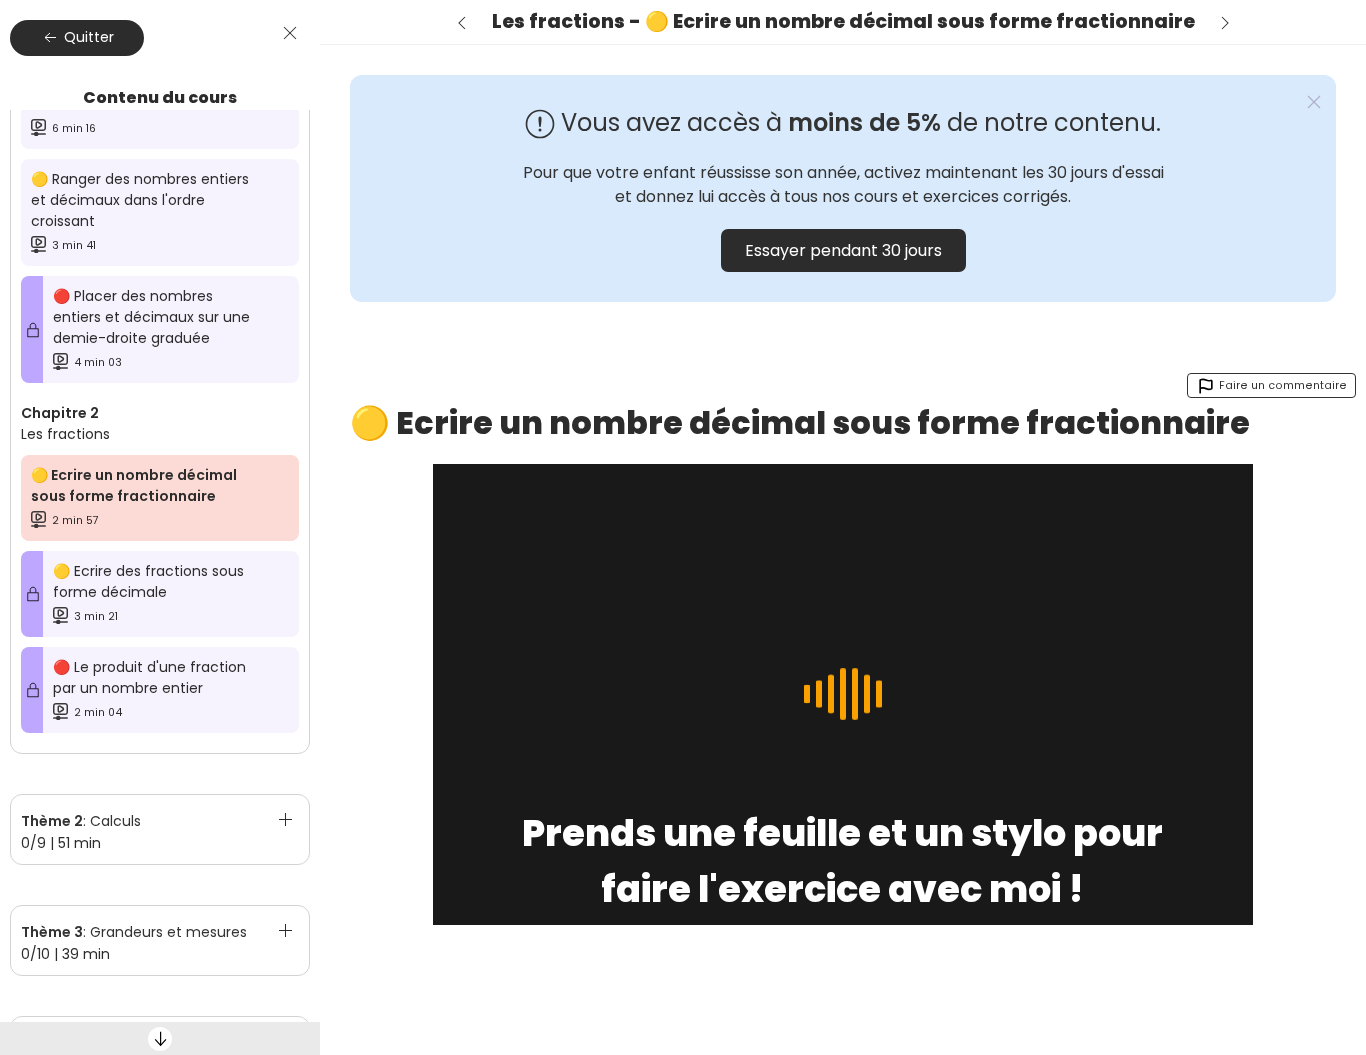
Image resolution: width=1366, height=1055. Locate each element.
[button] (160, 819)
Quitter (87, 37)
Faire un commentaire (1281, 385)
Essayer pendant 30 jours (843, 250)
